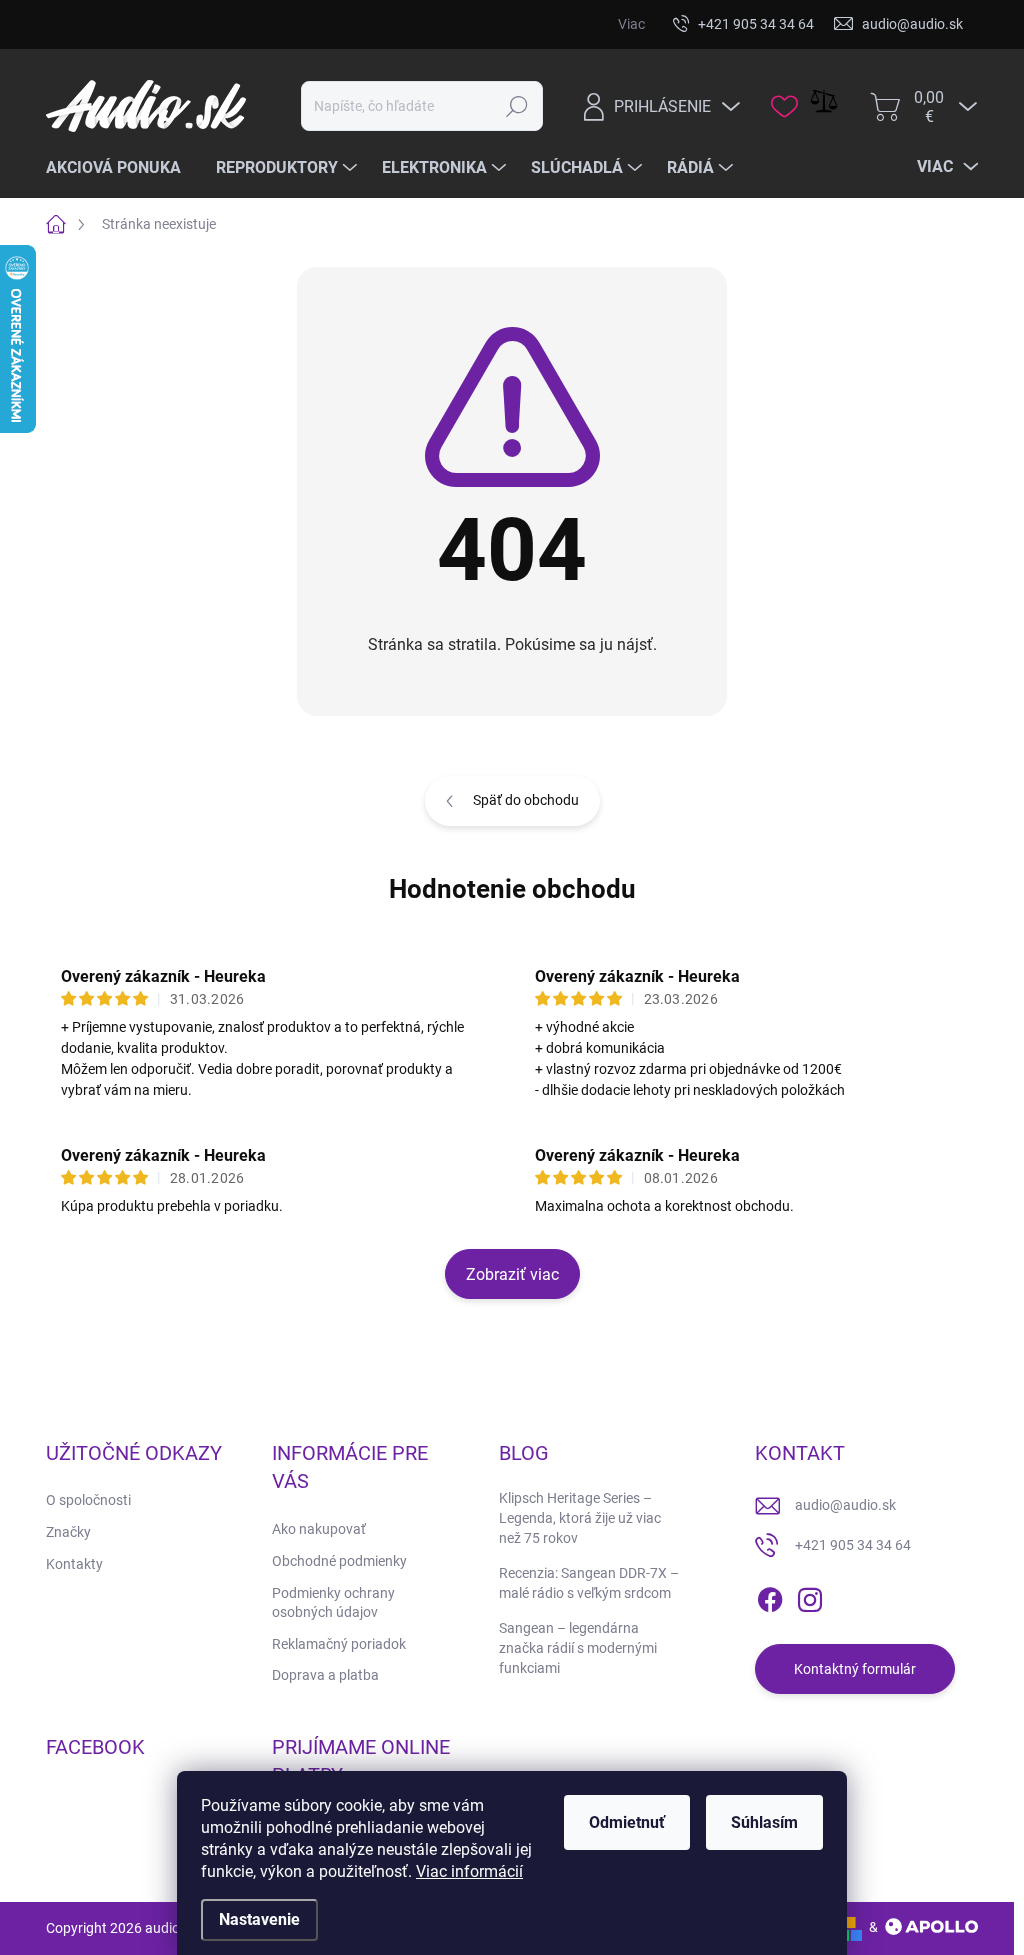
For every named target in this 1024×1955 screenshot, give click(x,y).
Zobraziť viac (512, 1274)
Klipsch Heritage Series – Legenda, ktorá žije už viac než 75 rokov (580, 1517)
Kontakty (74, 1564)
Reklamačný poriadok (339, 1644)
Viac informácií (469, 1871)
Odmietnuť (627, 1822)
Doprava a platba (325, 1675)
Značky (68, 1532)
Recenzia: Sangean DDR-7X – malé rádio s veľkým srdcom (589, 1583)
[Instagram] (810, 1596)
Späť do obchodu (526, 800)
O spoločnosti (88, 1500)
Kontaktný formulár (855, 1669)
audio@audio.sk (845, 1505)
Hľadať (517, 106)
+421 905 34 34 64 (853, 1545)
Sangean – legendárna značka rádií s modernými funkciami (578, 1647)
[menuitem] (121, 168)
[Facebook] (770, 1596)
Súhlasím (764, 1822)
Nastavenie (259, 1919)
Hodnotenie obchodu (512, 889)
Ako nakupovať (319, 1529)
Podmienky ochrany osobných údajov (333, 1603)
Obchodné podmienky (339, 1561)
